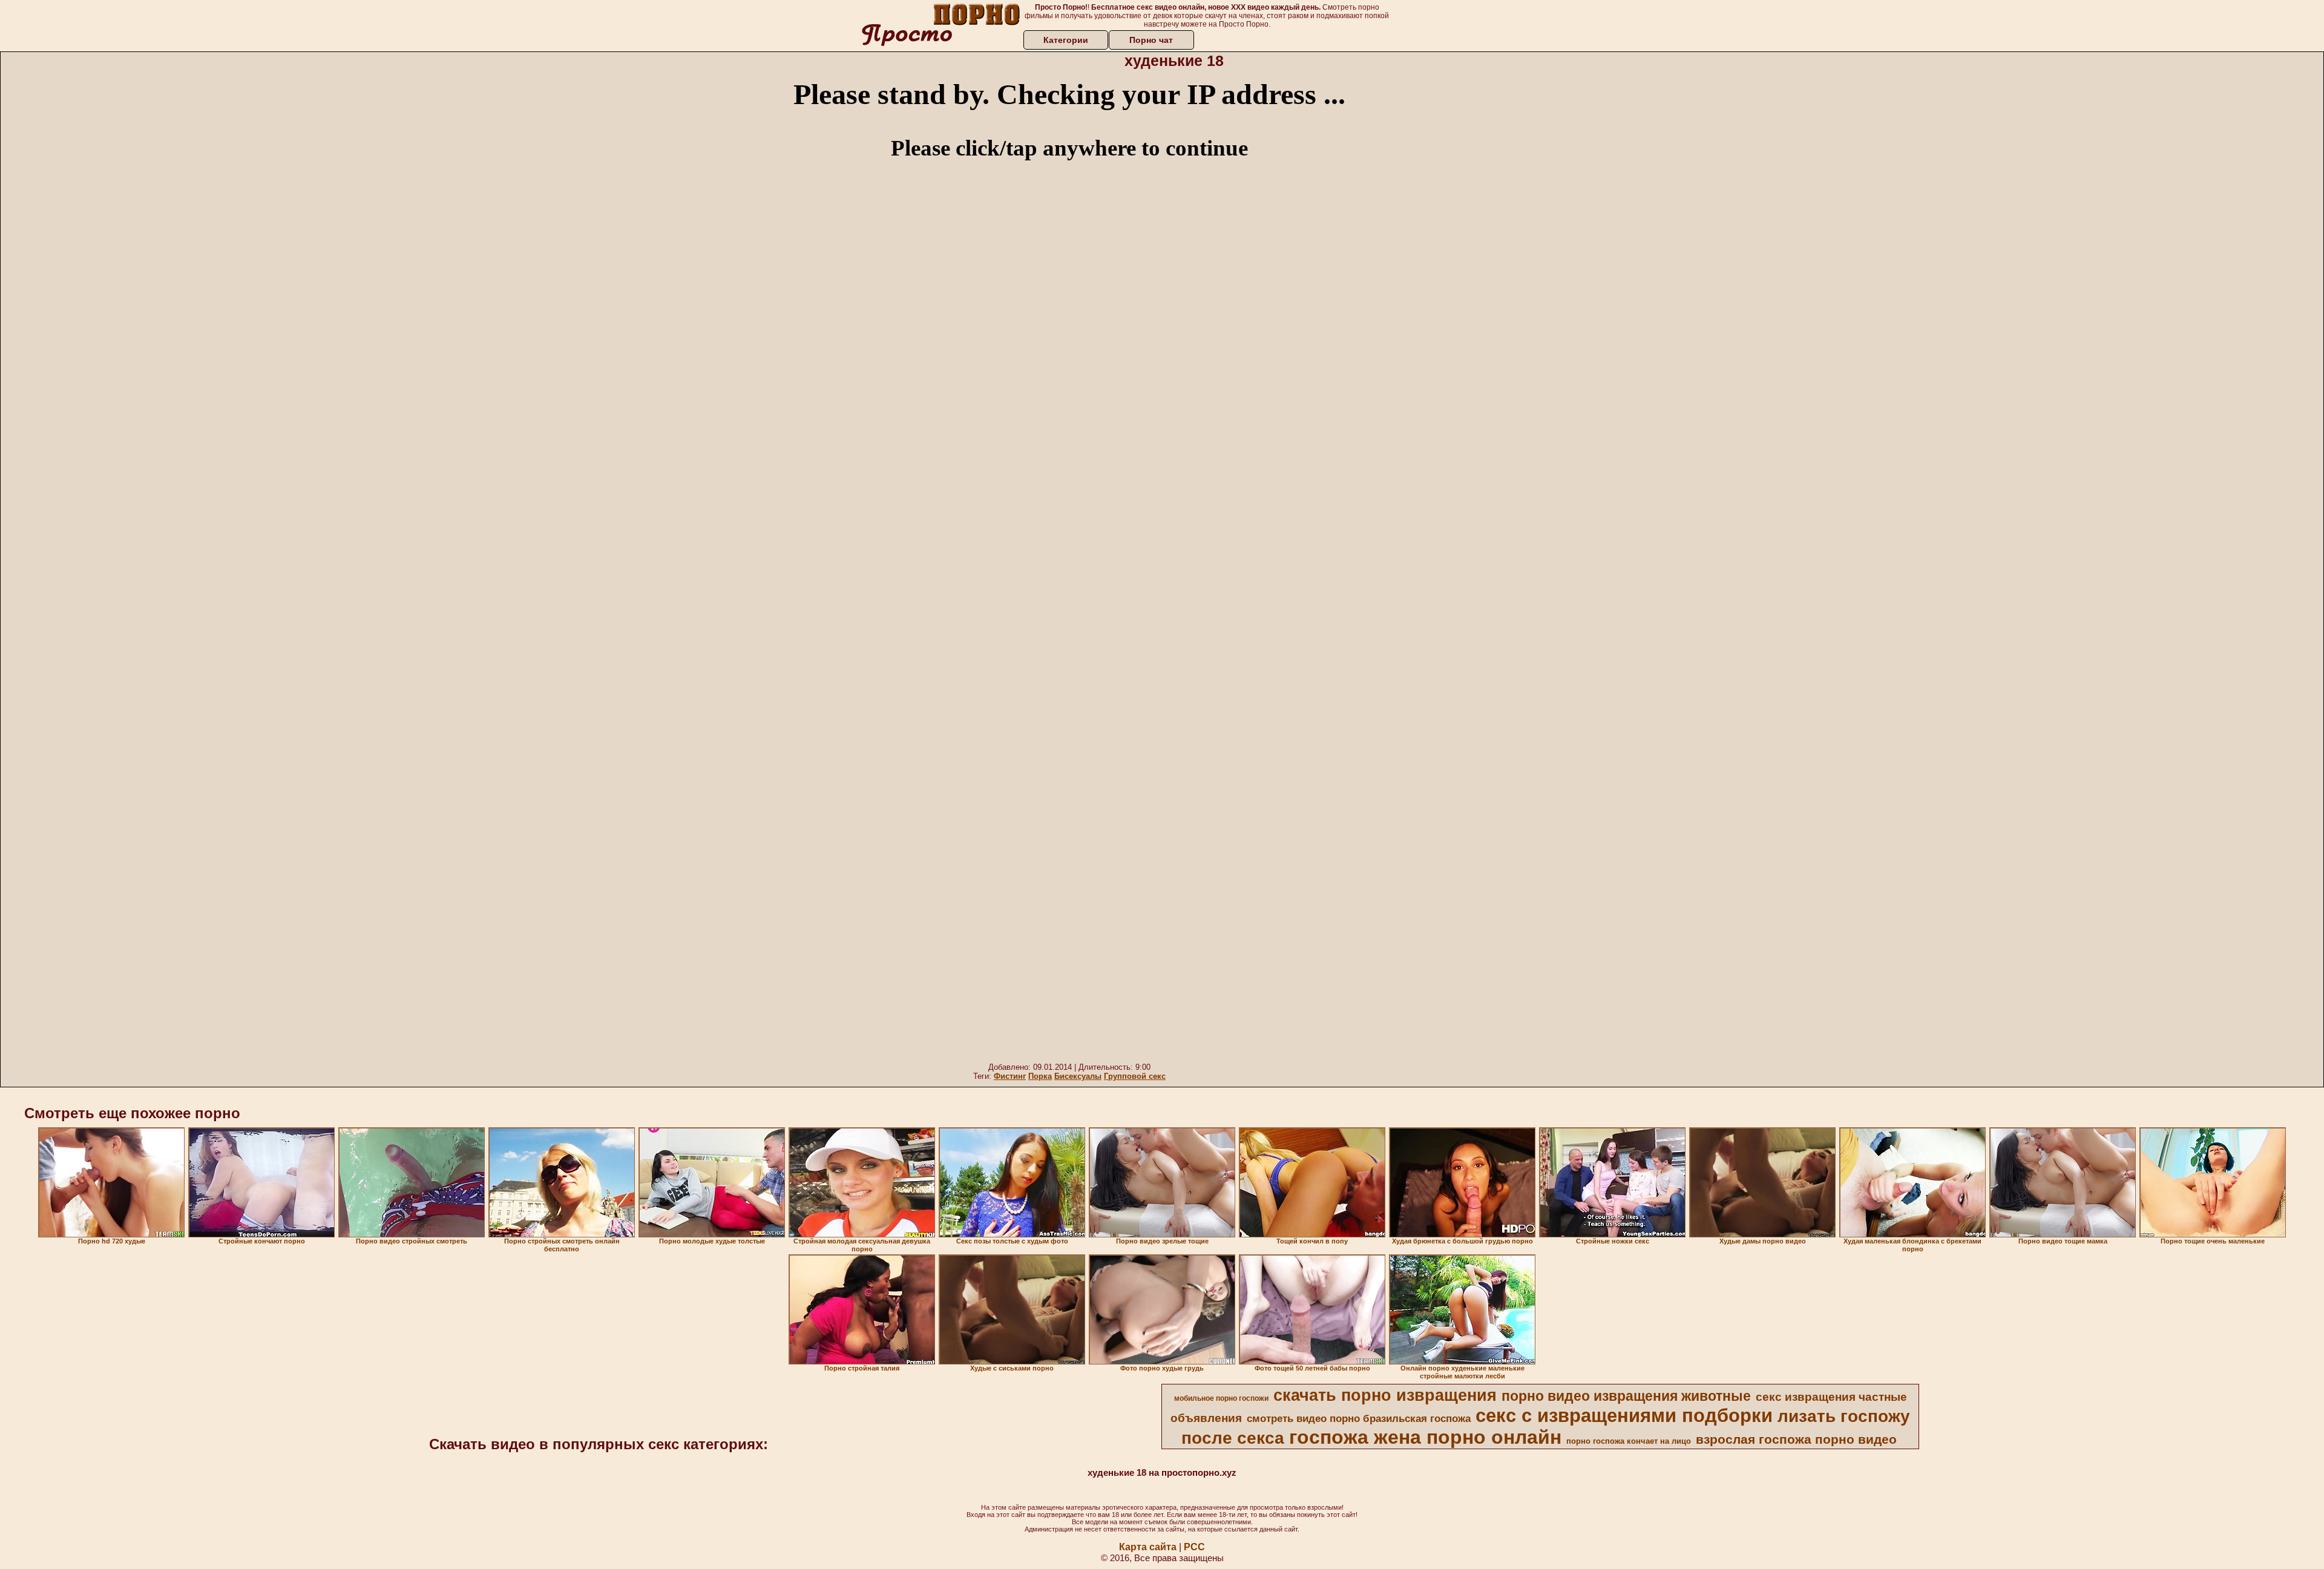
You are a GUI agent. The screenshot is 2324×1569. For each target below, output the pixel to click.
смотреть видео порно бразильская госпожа (1359, 1418)
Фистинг (1010, 1076)
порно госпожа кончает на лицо (1629, 1441)
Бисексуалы (1078, 1076)
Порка (1040, 1076)
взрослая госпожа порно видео (1796, 1440)
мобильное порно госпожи (1221, 1398)
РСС (1194, 1547)
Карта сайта (1148, 1547)
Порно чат (1151, 40)
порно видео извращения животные (1626, 1396)
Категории (1066, 40)
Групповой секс (1135, 1076)
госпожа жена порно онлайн (1425, 1437)
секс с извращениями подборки (1624, 1415)
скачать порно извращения (1385, 1395)
